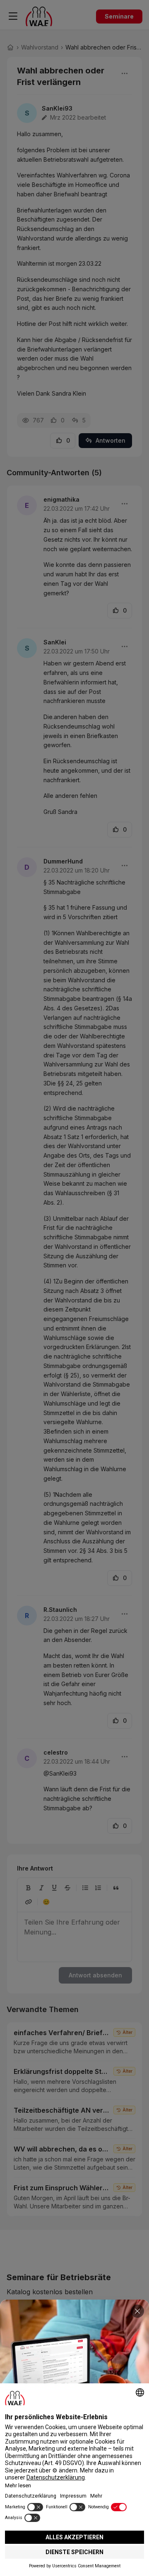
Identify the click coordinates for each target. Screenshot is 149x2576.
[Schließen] (137, 2311)
